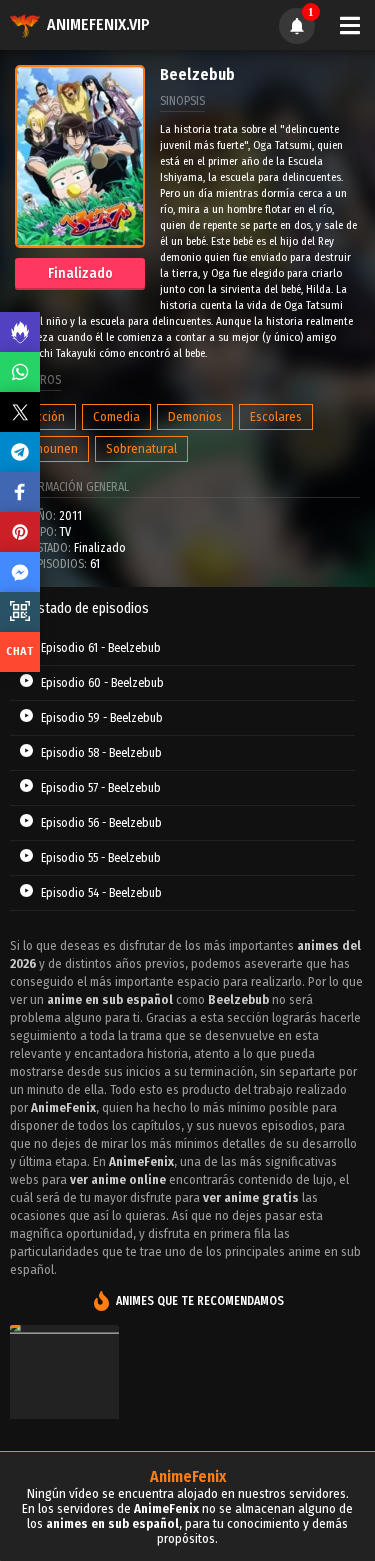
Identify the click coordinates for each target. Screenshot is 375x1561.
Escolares (276, 416)
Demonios (195, 416)
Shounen (53, 448)
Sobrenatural (141, 448)
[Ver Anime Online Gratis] (64, 1401)
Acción (47, 416)
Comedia (116, 416)
